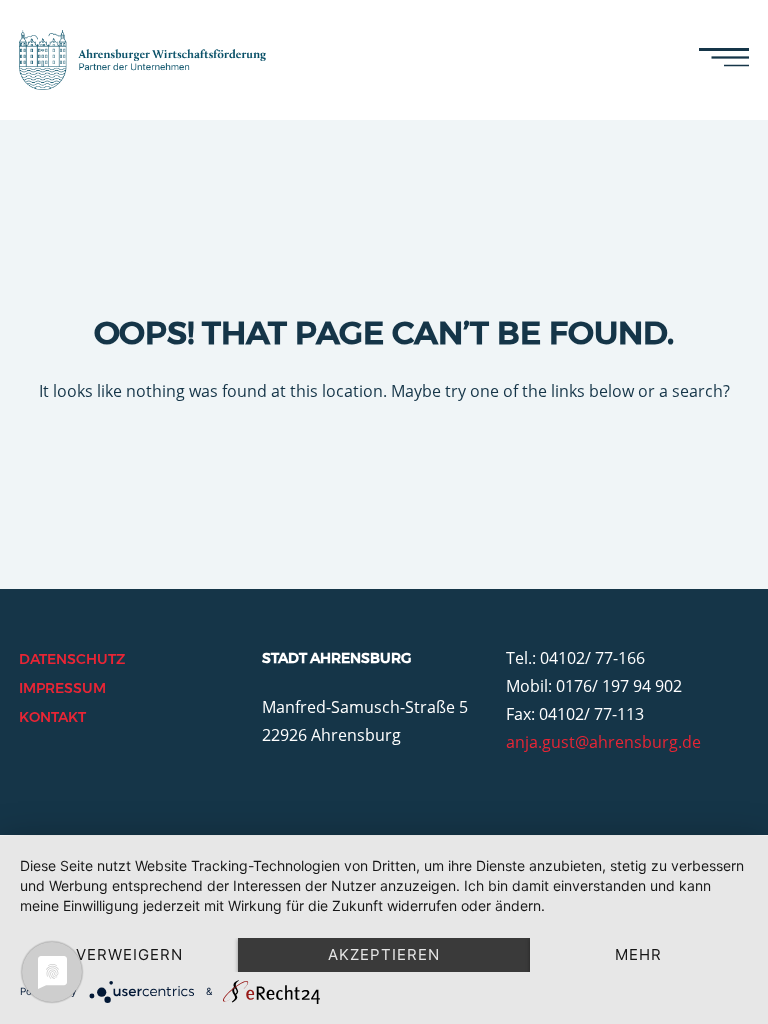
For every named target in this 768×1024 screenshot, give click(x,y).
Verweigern (129, 954)
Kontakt (52, 717)
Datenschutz (72, 659)
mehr (638, 954)
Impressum (62, 688)
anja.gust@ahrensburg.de (603, 742)
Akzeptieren (384, 954)
